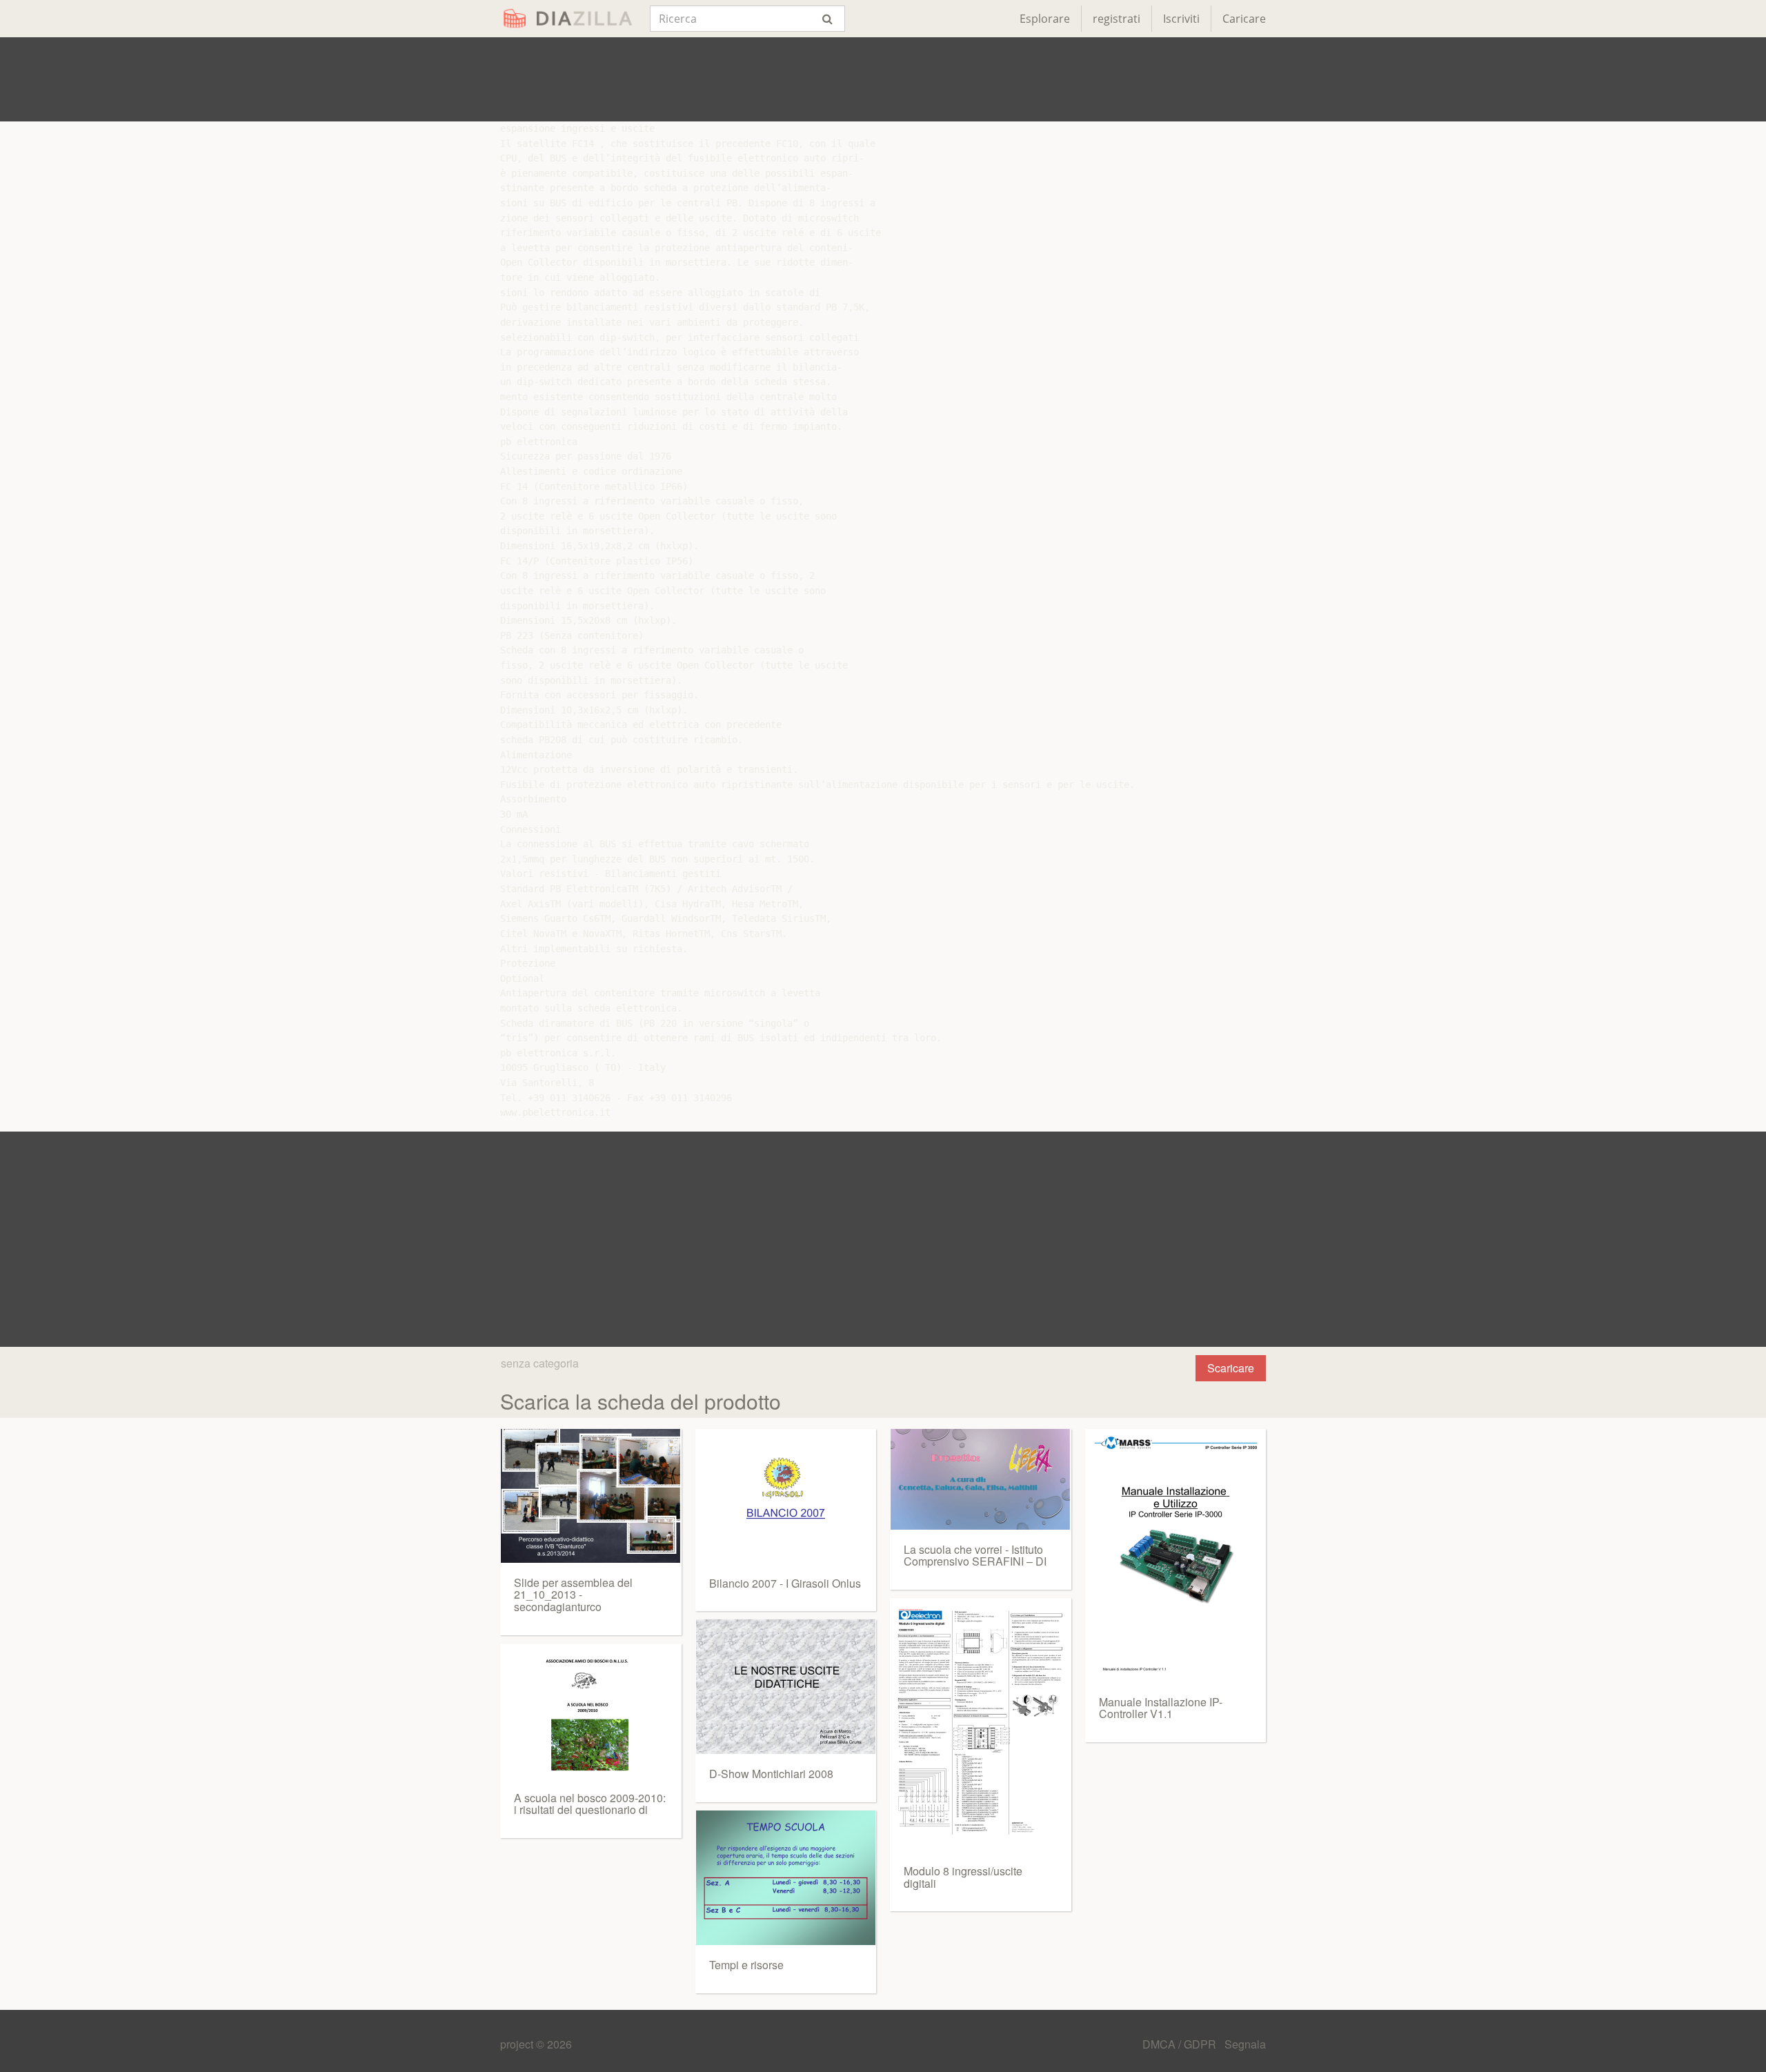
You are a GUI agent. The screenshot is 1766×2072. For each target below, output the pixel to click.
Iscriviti (1181, 19)
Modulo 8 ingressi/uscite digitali (963, 1877)
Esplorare (1045, 19)
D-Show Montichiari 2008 (771, 1774)
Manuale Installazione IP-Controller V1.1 (1161, 1708)
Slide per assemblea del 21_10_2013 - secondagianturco (573, 1595)
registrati (1117, 19)
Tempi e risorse (746, 1965)
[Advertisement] (883, 79)
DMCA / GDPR (1181, 2044)
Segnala (1245, 2044)
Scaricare (1231, 1368)
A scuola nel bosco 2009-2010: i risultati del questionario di (590, 1804)
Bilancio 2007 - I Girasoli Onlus (785, 1583)
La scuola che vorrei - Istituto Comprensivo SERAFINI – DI (975, 1556)
